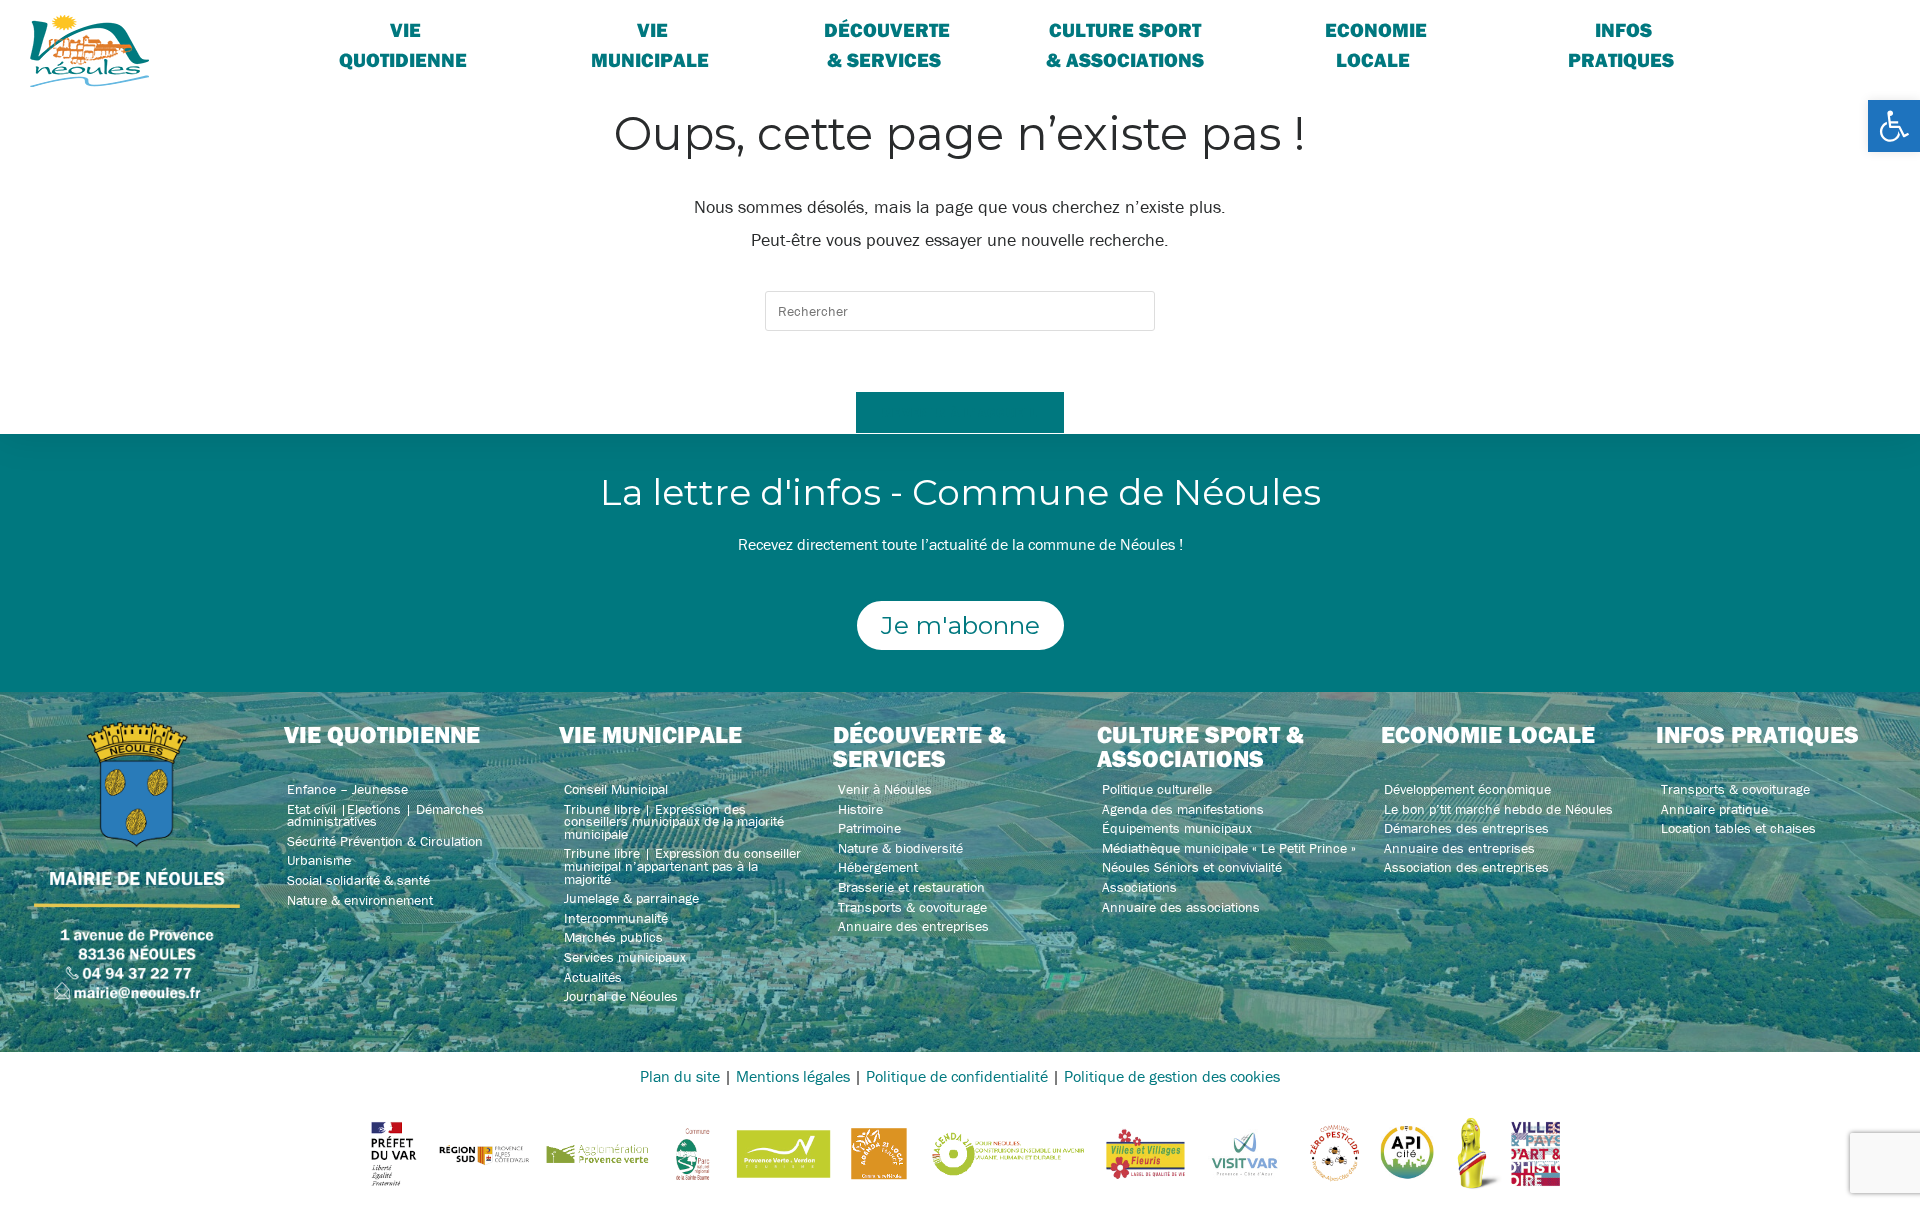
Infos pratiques (1621, 44)
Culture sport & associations (1125, 44)
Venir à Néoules (885, 789)
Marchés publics (613, 937)
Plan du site (680, 1076)
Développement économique (1467, 789)
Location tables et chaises (1738, 828)
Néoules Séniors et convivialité (1192, 867)
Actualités (593, 977)
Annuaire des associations (1181, 907)
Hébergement (878, 867)
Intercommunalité (616, 918)
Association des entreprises (1466, 867)
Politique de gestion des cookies (1172, 1076)
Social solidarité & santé (358, 880)
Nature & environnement (360, 900)
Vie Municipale (650, 44)
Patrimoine (869, 828)
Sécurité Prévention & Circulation (385, 841)
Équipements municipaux (1177, 828)
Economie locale (1376, 44)
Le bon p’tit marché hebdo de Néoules (1498, 809)
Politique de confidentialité (957, 1076)
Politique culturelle (1157, 789)
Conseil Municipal (616, 789)
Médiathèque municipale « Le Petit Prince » (1229, 848)
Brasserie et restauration (911, 887)
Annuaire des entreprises (913, 926)
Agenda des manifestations (1183, 809)
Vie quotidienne (403, 44)
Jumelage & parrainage (631, 898)
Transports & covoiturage (912, 907)
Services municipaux (625, 957)
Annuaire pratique (1714, 809)
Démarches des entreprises (1466, 828)
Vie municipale (650, 734)
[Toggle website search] (1795, 29)
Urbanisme (319, 860)
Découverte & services (887, 44)
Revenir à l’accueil (960, 412)
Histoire (860, 809)
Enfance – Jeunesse (347, 789)
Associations (1139, 887)
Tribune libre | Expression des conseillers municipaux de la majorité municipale (674, 821)
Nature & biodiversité (900, 848)
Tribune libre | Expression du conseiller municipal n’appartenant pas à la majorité (682, 865)
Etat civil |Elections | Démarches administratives (385, 815)
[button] (1894, 126)
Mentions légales (793, 1076)
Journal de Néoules (621, 996)
